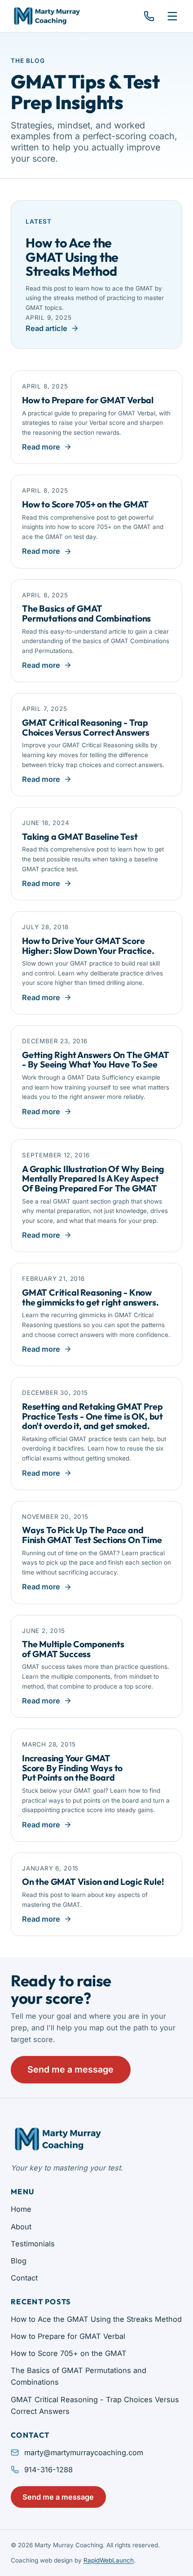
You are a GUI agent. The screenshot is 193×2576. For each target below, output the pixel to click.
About (21, 2227)
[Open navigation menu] (172, 16)
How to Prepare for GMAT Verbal (68, 2336)
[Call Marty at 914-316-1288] (149, 16)
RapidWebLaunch (109, 2560)
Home (21, 2209)
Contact (24, 2278)
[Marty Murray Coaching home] (46, 16)
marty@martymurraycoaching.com (84, 2452)
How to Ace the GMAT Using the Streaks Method (96, 2319)
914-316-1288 (48, 2470)
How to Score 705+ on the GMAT (69, 2353)
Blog (19, 2261)
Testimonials (33, 2244)
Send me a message (70, 2069)
